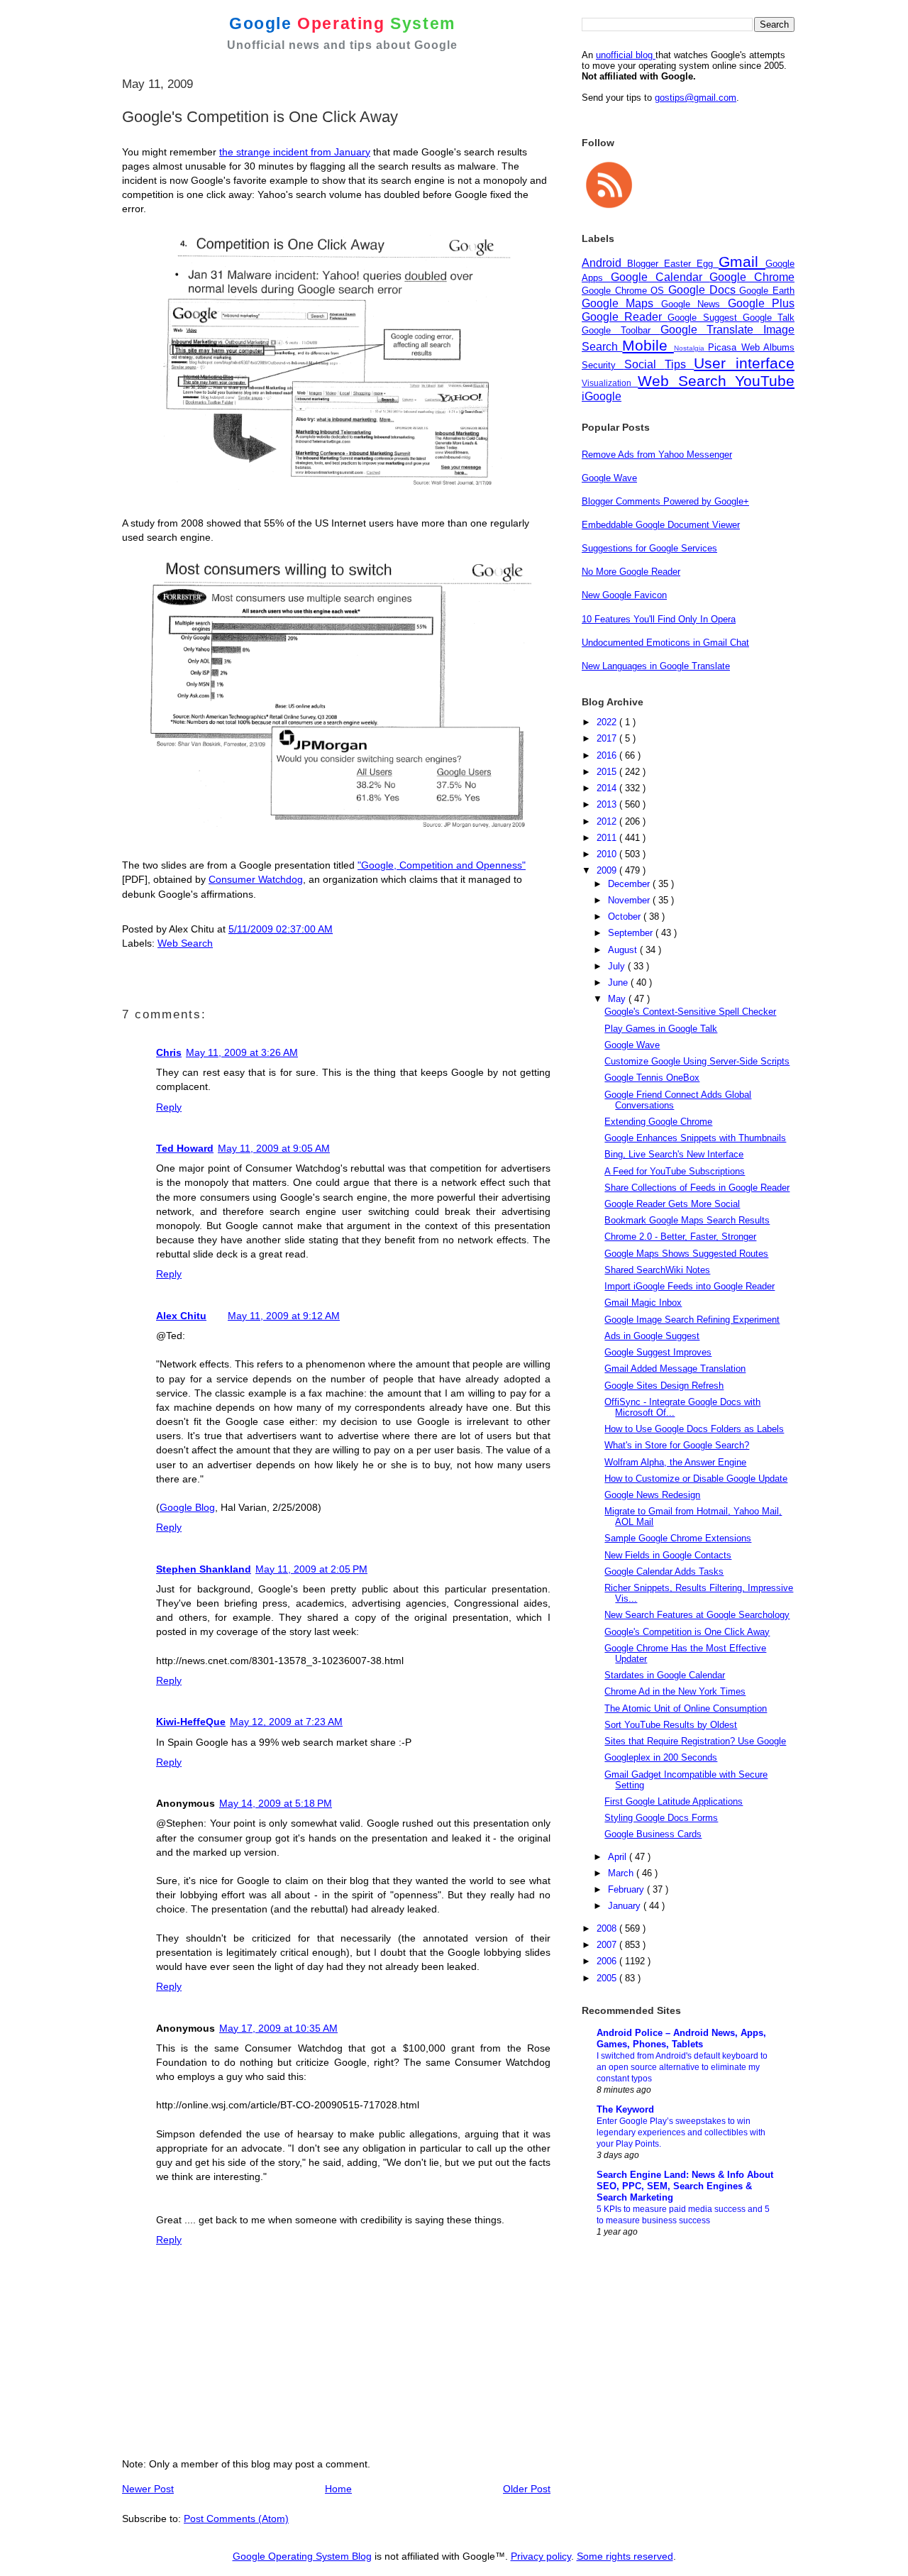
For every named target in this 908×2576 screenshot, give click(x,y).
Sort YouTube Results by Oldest (671, 1725)
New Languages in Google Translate (656, 666)
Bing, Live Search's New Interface (674, 1154)
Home (338, 2489)
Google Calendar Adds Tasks (664, 1572)
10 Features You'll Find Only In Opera (659, 619)
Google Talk (769, 318)
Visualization (610, 383)
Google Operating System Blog (302, 2556)
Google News (694, 304)
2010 (608, 854)
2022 (608, 722)
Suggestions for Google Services (649, 548)
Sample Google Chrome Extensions (678, 1538)
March (622, 1873)
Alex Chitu (181, 1316)
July (618, 966)
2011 (608, 838)
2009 (608, 870)
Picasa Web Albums (751, 347)
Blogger (646, 264)
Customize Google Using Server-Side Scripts (697, 1061)
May (618, 999)
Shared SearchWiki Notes (657, 1270)
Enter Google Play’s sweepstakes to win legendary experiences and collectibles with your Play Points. (681, 2132)
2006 (608, 1961)
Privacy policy (541, 2556)
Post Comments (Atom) (236, 2519)
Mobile (648, 345)
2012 (608, 821)
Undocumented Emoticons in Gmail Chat (665, 643)
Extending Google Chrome (658, 1122)
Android (604, 263)
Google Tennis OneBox (652, 1078)
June (619, 982)
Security (603, 365)
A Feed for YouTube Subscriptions (675, 1171)
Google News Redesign (652, 1495)
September (632, 933)
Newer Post (148, 2489)
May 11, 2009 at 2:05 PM (311, 1569)
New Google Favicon (624, 595)
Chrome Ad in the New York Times (675, 1691)
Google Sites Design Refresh (664, 1386)
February (627, 1889)
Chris (169, 1052)
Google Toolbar (621, 330)
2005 (608, 1978)
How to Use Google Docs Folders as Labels (694, 1429)
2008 (608, 1928)
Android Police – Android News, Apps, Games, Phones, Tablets (681, 2038)
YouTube (765, 381)
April (619, 1857)
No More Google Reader (631, 572)
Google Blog (187, 1507)
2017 (608, 738)
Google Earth (767, 291)
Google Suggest (705, 318)
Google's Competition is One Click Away (687, 1632)
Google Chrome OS (625, 291)
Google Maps (621, 303)
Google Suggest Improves (658, 1352)
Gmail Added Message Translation (675, 1369)
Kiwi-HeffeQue (191, 1722)
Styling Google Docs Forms (661, 1818)
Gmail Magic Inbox (643, 1303)
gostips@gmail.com (696, 98)
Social (644, 364)
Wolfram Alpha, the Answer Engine (675, 1462)
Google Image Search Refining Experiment (692, 1320)
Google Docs (704, 290)
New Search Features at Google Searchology (697, 1615)
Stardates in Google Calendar (665, 1675)
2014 (608, 788)
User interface (744, 363)
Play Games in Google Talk (661, 1029)
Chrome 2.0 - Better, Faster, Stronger (680, 1237)
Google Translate (712, 330)
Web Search (185, 943)
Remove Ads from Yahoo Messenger (657, 455)
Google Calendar (660, 277)
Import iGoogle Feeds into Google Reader (690, 1286)
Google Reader (625, 317)
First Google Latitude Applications (674, 1801)
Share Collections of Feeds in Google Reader (697, 1188)
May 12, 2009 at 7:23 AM (286, 1722)
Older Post (527, 2489)
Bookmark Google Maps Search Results (687, 1220)
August (624, 950)
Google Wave (609, 478)
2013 (608, 804)
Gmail (742, 262)
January (626, 1906)
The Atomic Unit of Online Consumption (686, 1708)
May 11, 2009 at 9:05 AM (274, 1148)
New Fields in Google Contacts (668, 1555)
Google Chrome (752, 277)
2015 (608, 772)
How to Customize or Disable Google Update (696, 1479)
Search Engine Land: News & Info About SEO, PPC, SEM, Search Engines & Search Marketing (685, 2186)
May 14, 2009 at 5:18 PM (276, 1803)
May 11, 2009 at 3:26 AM (242, 1052)
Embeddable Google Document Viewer (661, 525)
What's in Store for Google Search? (677, 1445)
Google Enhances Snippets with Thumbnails (695, 1138)
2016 (608, 755)
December (630, 884)
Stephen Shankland (204, 1569)
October (626, 917)
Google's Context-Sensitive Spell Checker (690, 1012)
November (630, 900)
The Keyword (625, 2109)
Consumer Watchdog (256, 879)
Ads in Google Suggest (652, 1336)
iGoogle (602, 396)
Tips (680, 364)
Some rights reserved (625, 2556)
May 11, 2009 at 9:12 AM (284, 1316)
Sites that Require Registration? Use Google (695, 1741)
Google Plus (761, 303)
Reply (169, 1107)
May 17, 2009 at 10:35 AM (278, 2028)
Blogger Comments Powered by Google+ (665, 501)
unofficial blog (626, 55)
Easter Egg (691, 264)
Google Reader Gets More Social (672, 1204)
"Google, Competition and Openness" (442, 865)
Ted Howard (185, 1148)
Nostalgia (691, 348)
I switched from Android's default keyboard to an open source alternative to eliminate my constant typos (682, 2067)
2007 (608, 1945)
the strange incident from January (295, 152)
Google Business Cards (653, 1834)
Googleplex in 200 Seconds (661, 1757)
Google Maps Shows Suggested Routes (686, 1254)
